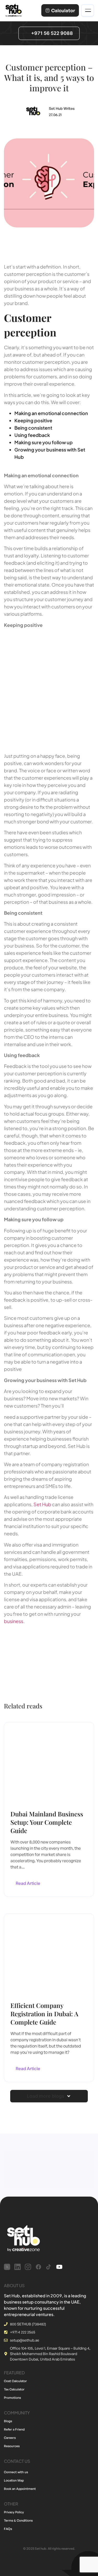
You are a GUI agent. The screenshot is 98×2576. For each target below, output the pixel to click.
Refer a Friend (14, 2429)
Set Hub (42, 1504)
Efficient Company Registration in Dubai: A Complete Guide (44, 2014)
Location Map (14, 2480)
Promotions (12, 2398)
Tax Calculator (14, 2389)
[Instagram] (28, 2267)
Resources (12, 2446)
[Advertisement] (49, 687)
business (14, 1621)
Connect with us (16, 2472)
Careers (10, 2438)
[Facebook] (38, 2267)
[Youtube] (59, 2267)
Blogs (8, 2421)
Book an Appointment (20, 2489)
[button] (49, 2096)
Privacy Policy (14, 2512)
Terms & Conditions (18, 2520)
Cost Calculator (15, 2381)
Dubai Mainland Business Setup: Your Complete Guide (47, 1822)
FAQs (8, 2529)
